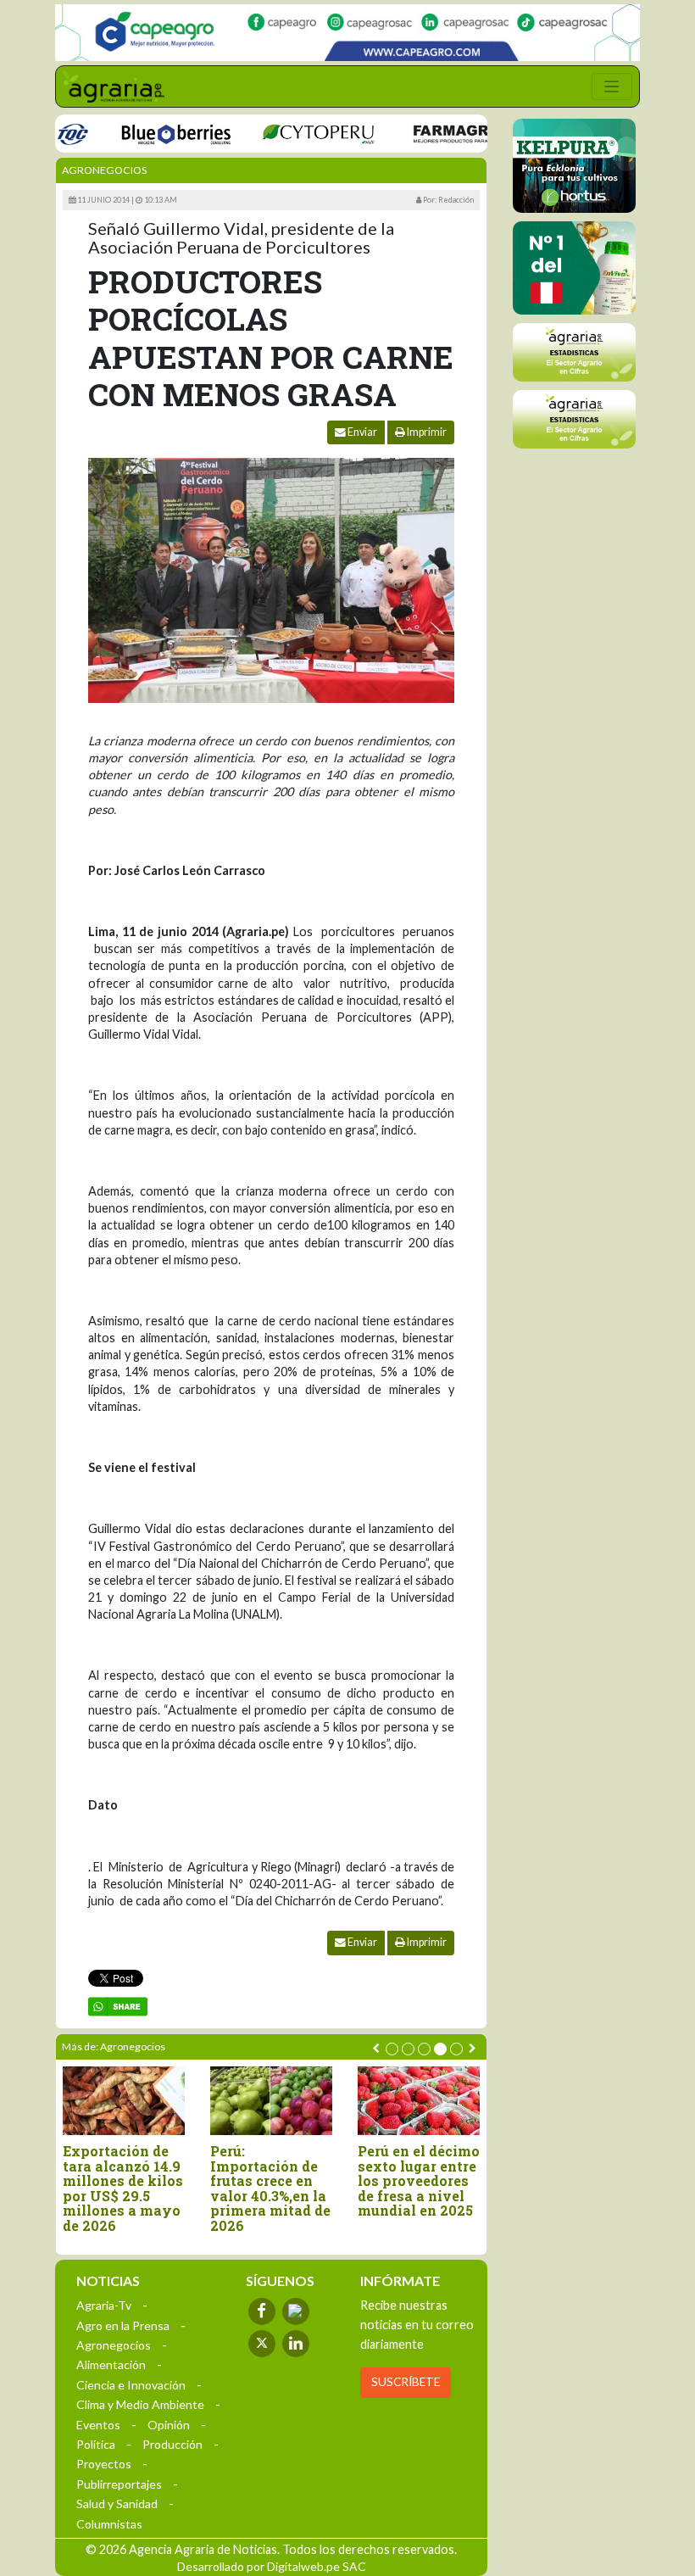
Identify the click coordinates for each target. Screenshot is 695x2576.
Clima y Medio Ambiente (140, 2404)
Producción (172, 2444)
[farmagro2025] (453, 133)
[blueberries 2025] (149, 133)
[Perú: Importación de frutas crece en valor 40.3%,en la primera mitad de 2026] (271, 2101)
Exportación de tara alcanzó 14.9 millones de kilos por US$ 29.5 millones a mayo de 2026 (123, 2188)
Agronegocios (104, 170)
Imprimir (426, 432)
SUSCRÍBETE (406, 2382)
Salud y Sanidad (117, 2504)
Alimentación (111, 2364)
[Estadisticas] (574, 352)
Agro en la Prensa (123, 2325)
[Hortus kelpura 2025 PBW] (574, 166)
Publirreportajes (119, 2484)
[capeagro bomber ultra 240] (347, 33)
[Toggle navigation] (612, 86)
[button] (392, 2049)
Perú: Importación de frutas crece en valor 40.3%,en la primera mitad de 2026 (270, 2188)
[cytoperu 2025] (291, 133)
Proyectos (104, 2464)
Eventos (98, 2425)
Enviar (361, 432)
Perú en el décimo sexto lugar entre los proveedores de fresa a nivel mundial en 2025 (419, 2181)
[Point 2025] (574, 268)
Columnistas (109, 2524)
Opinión (169, 2425)
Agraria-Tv (104, 2305)
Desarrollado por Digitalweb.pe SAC (272, 2566)
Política (96, 2444)
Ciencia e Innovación (131, 2385)
